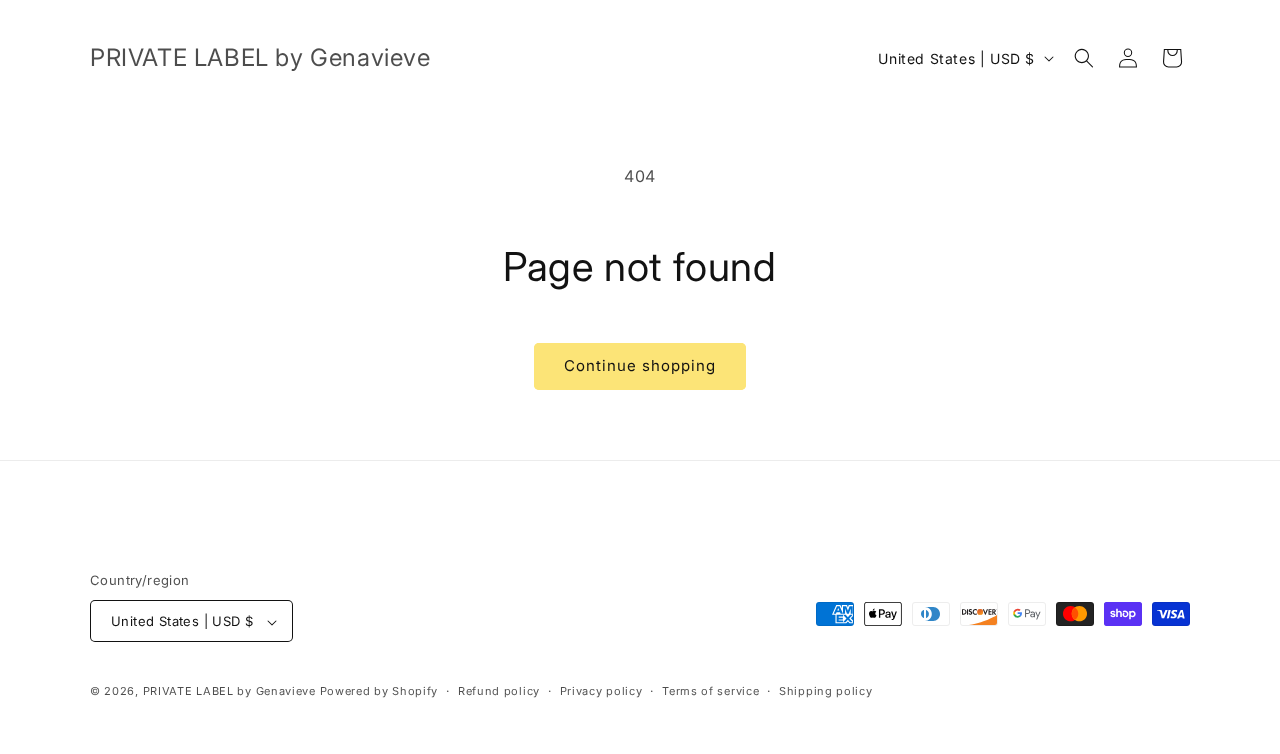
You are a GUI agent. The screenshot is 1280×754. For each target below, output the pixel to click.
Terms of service (710, 691)
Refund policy (499, 691)
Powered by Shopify (379, 692)
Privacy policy (601, 691)
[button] (1084, 58)
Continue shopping (640, 365)
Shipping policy (826, 691)
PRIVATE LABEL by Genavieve (229, 692)
